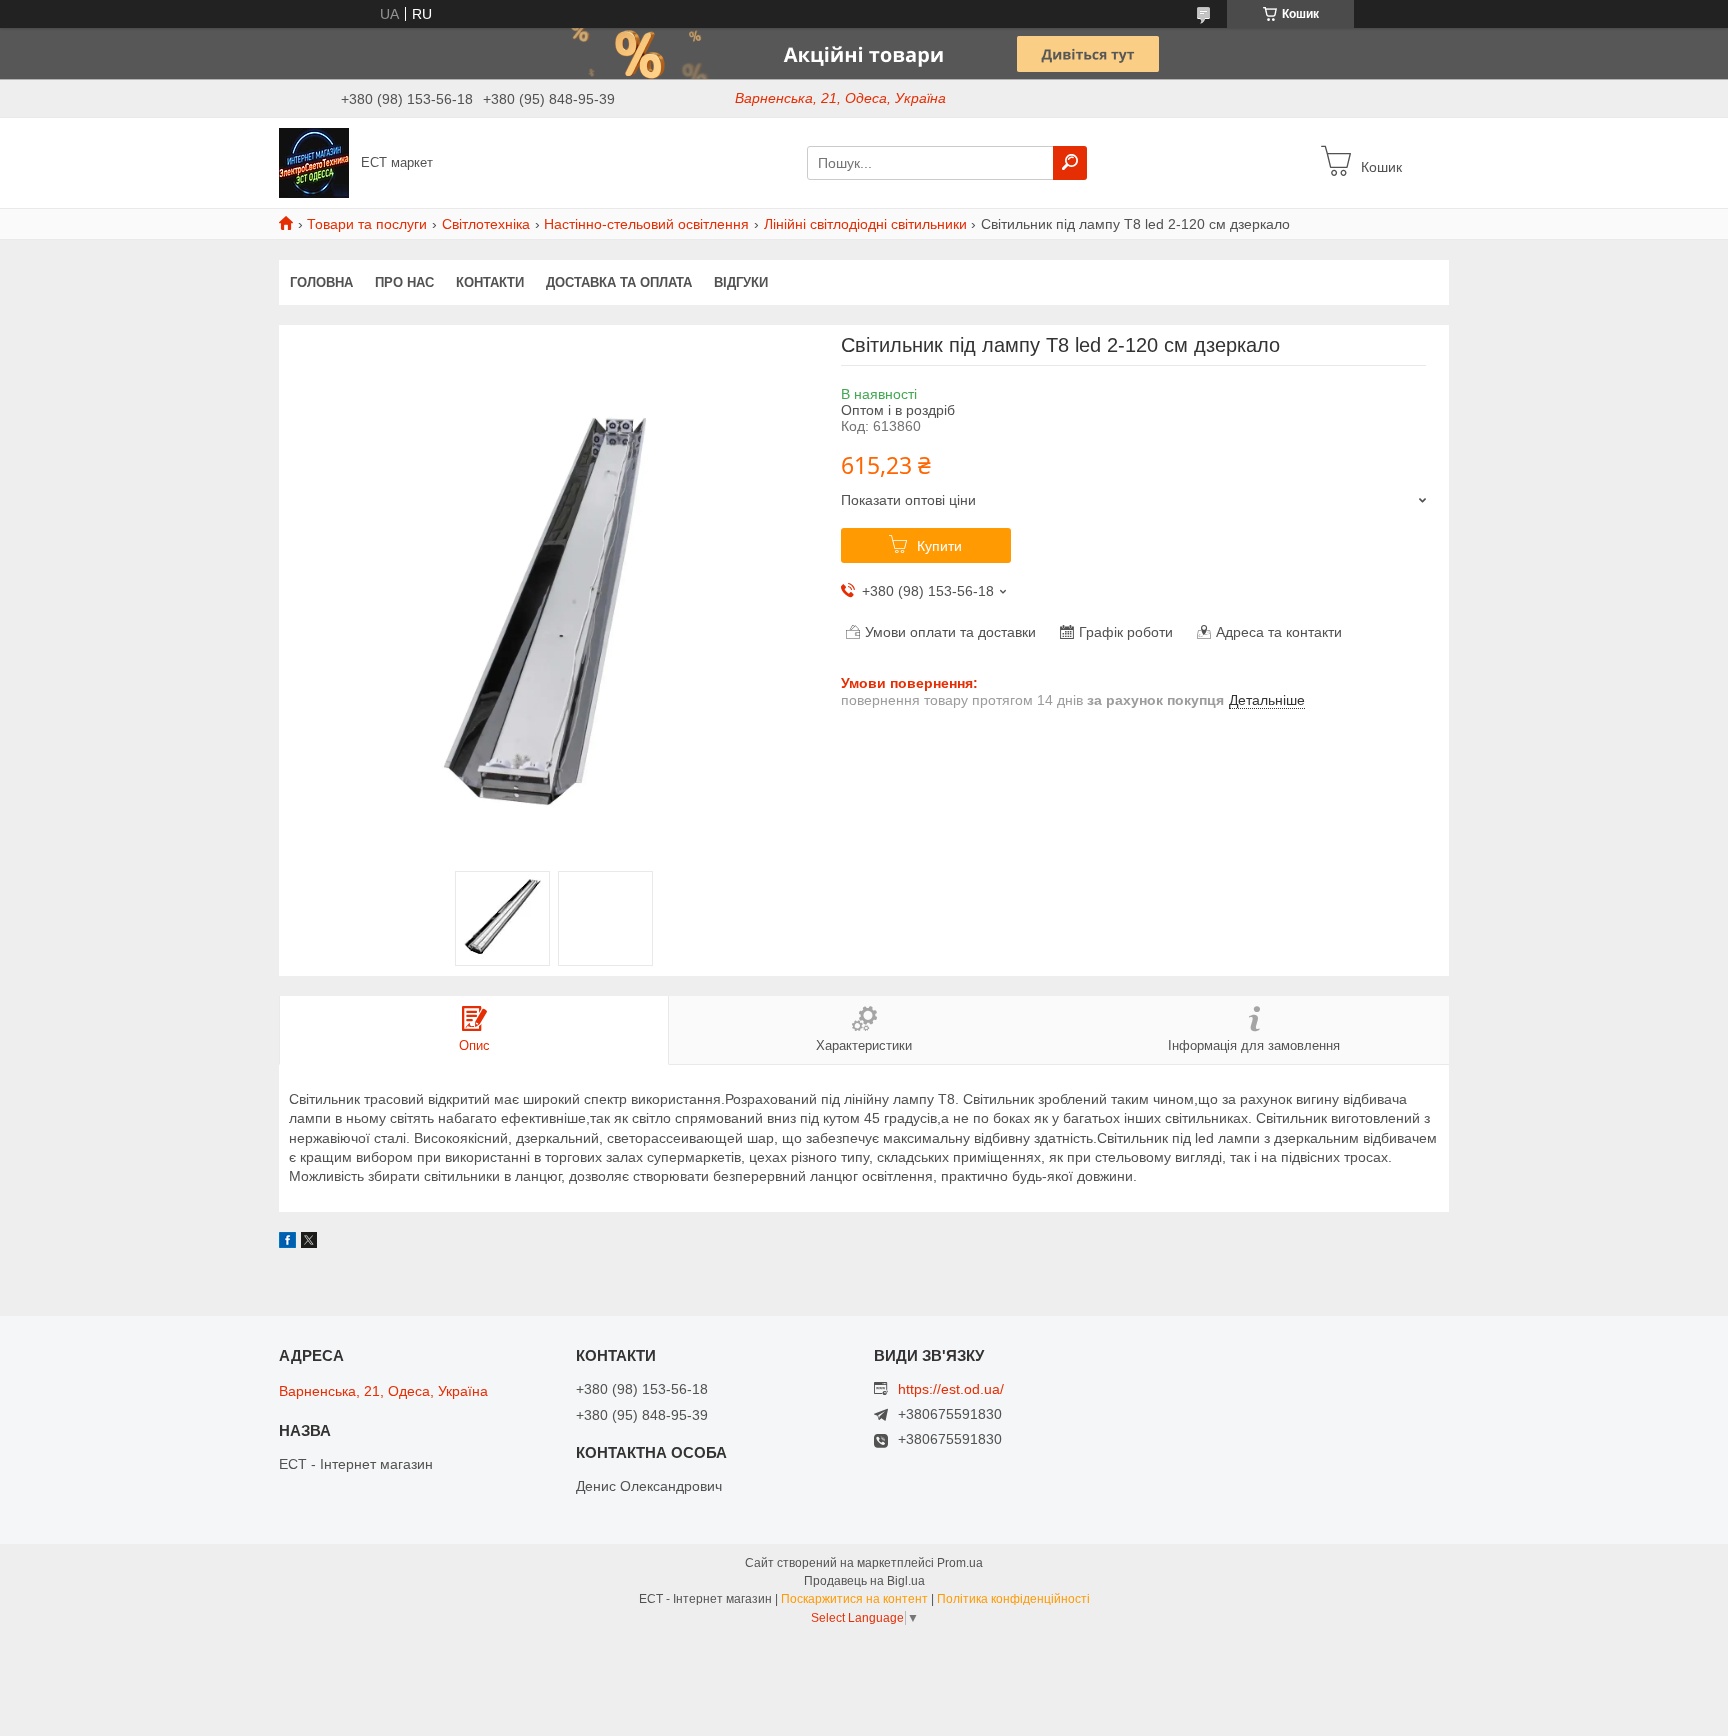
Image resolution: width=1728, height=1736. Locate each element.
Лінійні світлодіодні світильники (865, 224)
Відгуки (741, 282)
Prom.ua (960, 1563)
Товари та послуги (367, 224)
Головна (321, 282)
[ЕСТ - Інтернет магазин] (314, 162)
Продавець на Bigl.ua (864, 1581)
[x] (309, 1243)
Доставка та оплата (619, 282)
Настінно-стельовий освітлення (646, 224)
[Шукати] (1070, 163)
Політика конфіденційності (1013, 1599)
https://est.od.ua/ (951, 1389)
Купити (939, 546)
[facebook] (287, 1243)
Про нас (404, 282)
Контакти (490, 282)
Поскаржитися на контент (854, 1599)
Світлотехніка (486, 224)
